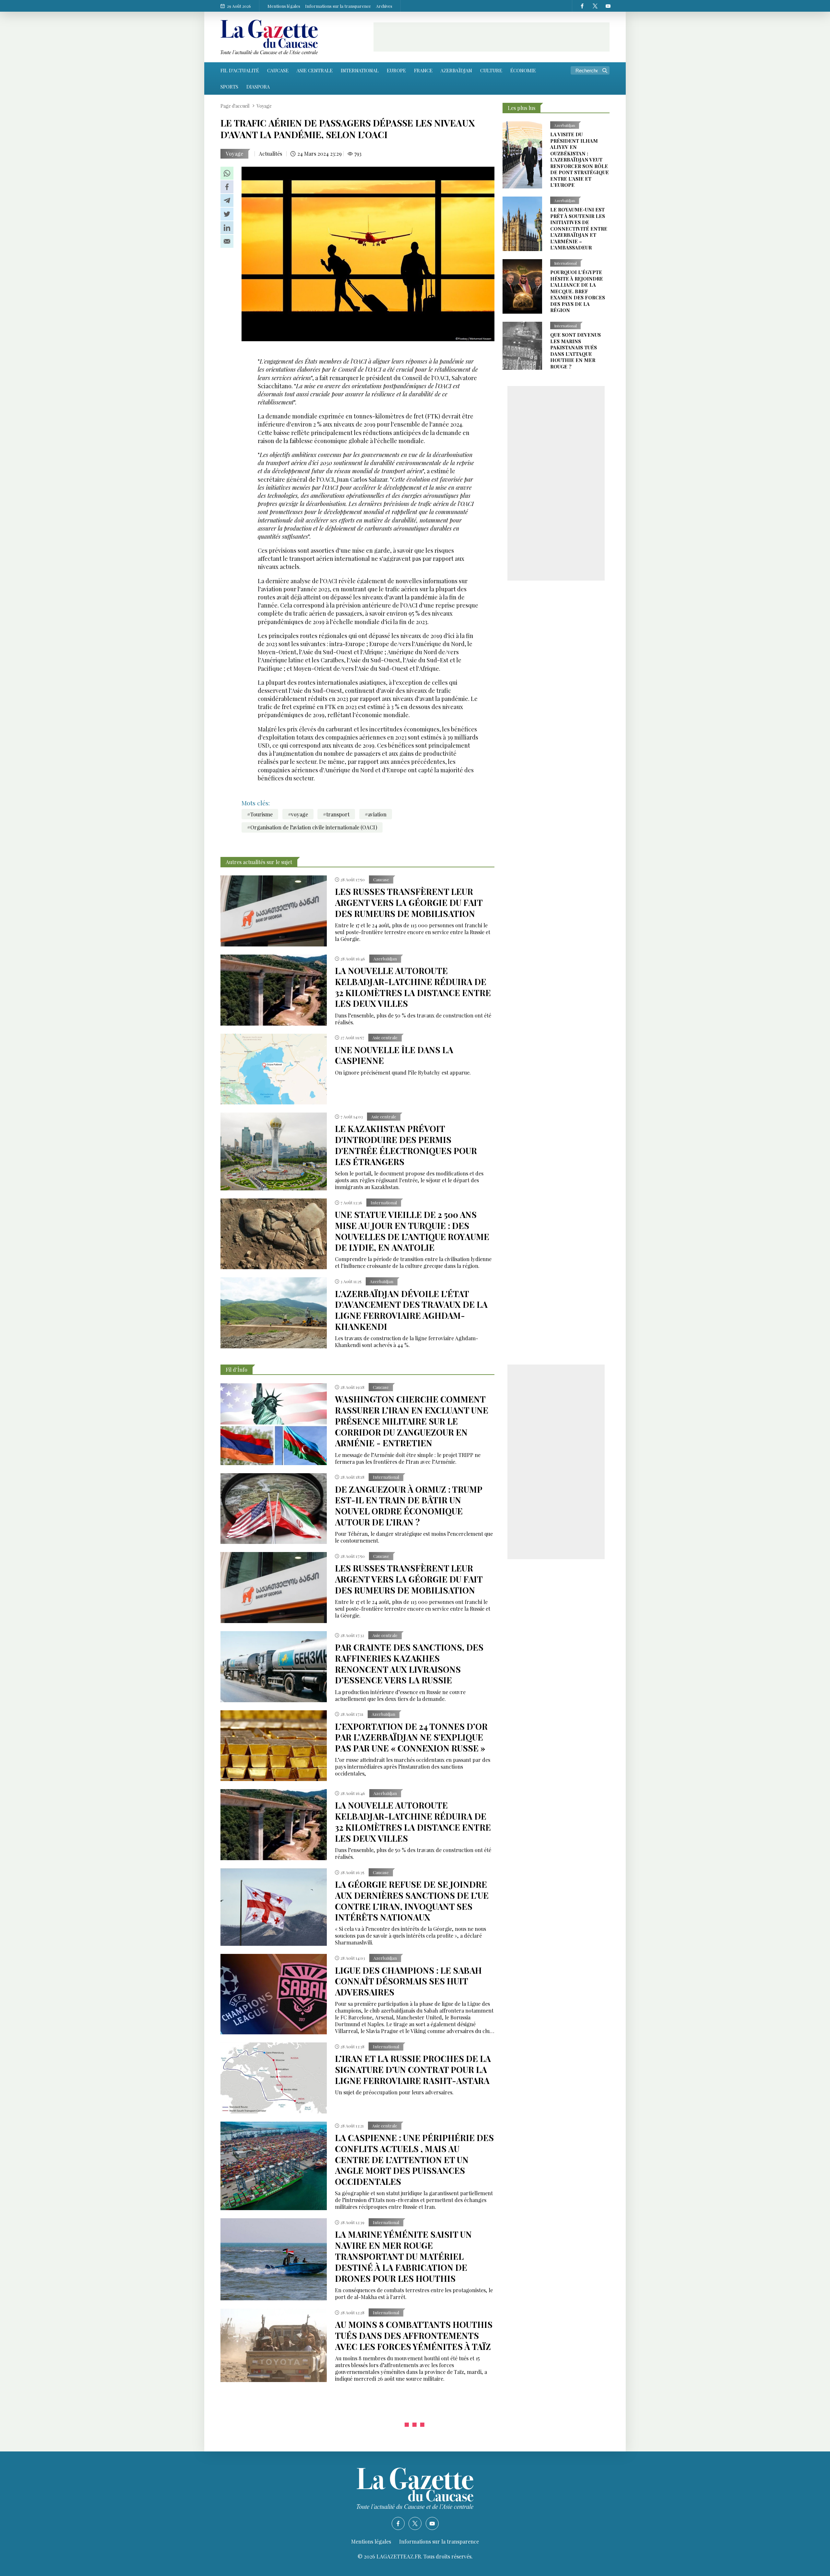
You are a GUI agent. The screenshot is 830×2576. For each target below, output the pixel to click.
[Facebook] (582, 6)
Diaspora (258, 87)
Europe (396, 70)
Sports (229, 87)
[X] (595, 6)
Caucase (278, 70)
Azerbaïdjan (456, 70)
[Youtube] (608, 6)
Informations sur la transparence (338, 6)
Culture (491, 70)
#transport (336, 814)
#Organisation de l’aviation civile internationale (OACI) (312, 827)
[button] (227, 173)
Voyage (234, 154)
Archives (384, 6)
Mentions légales (284, 6)
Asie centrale (315, 70)
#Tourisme (260, 814)
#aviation (376, 814)
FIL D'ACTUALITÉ (240, 70)
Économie (523, 70)
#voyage (298, 814)
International (360, 70)
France (423, 70)
